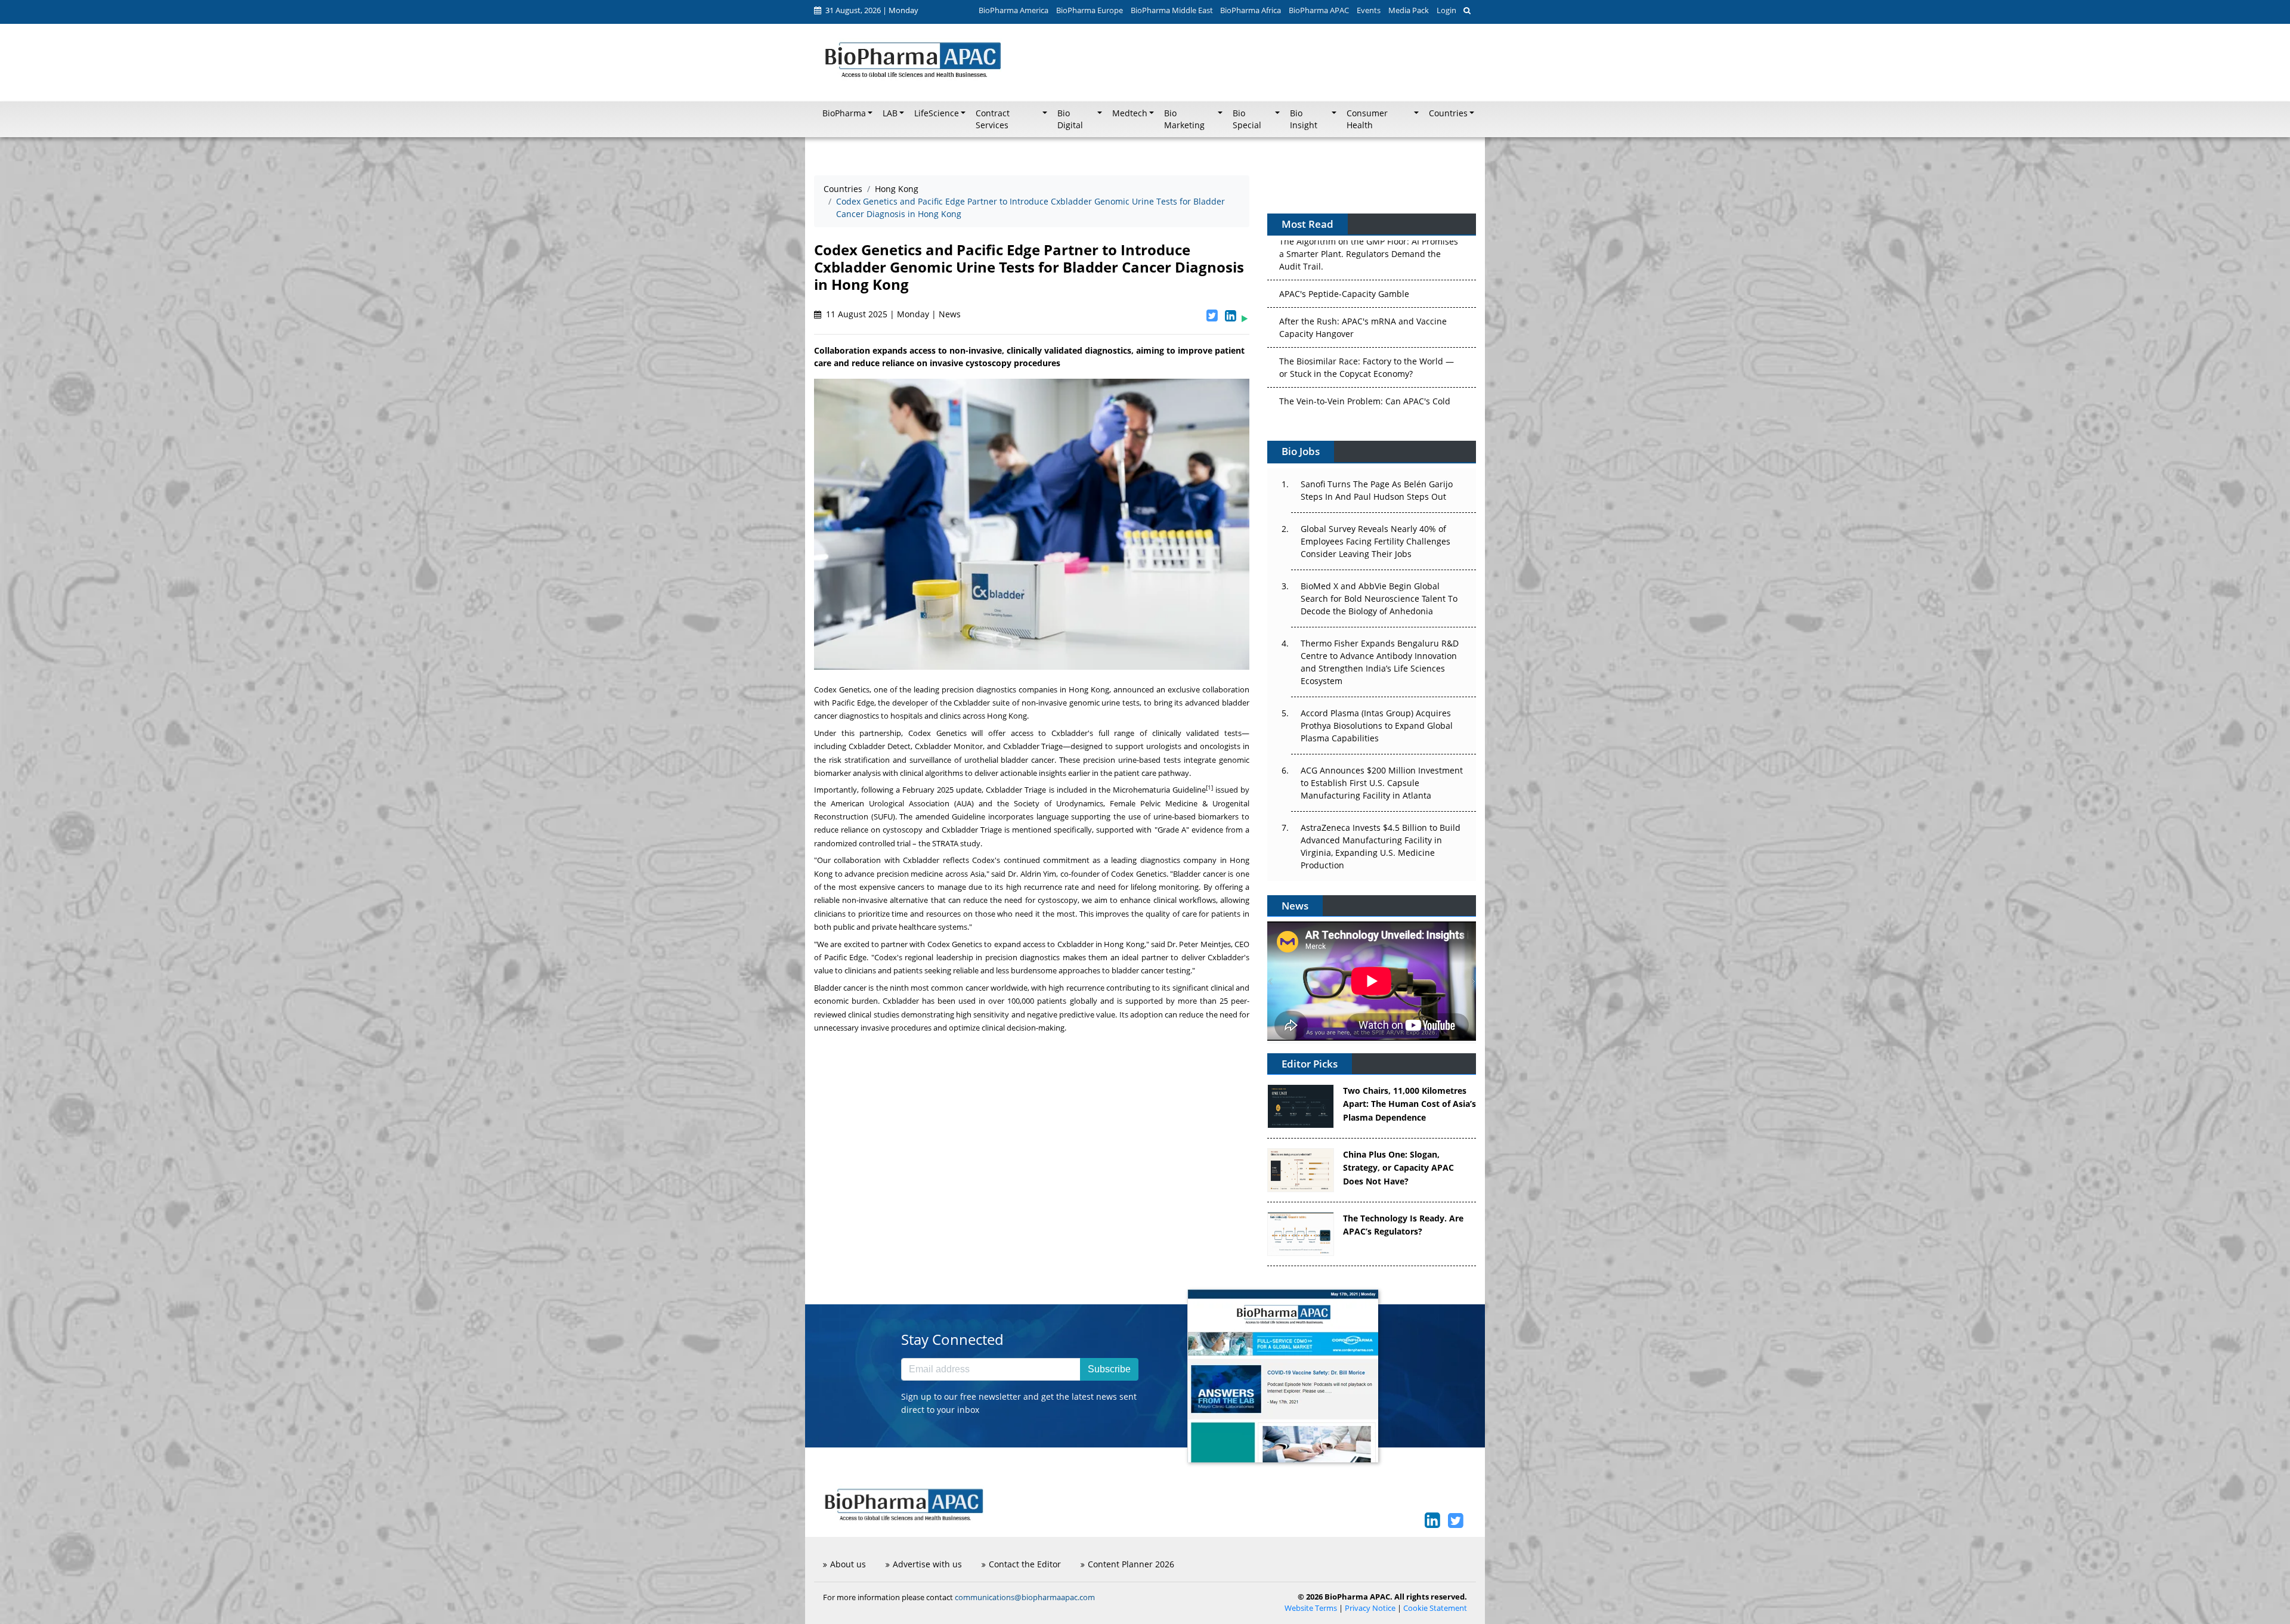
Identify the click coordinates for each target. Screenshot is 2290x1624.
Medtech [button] (1130, 113)
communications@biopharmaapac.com (1025, 1597)
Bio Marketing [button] (1184, 119)
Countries (843, 189)
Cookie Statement (1435, 1608)
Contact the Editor (1025, 1564)
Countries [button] (1448, 113)
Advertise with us (927, 1564)
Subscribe (1109, 1369)
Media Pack (1409, 10)
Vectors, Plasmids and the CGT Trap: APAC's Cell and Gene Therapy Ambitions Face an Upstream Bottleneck (1366, 379)
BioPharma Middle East (1172, 10)
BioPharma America (1014, 10)
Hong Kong (897, 189)
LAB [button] (890, 113)
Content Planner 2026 (1131, 1564)
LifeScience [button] (937, 113)
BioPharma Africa (1251, 10)
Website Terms (1311, 1608)
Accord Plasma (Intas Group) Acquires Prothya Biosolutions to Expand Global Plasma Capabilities (1377, 726)
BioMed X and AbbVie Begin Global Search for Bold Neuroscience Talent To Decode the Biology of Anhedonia (1379, 598)
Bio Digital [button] (1070, 119)
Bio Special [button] (1247, 119)
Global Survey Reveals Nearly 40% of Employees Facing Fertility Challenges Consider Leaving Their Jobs (1375, 541)
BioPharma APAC (1319, 10)
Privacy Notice (1370, 1608)
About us (848, 1564)
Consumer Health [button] (1367, 119)
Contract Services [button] (993, 119)
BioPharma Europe (1090, 10)
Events (1369, 10)
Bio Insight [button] (1304, 119)
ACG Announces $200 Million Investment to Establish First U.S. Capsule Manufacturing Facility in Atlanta (1382, 783)
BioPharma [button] (844, 113)
